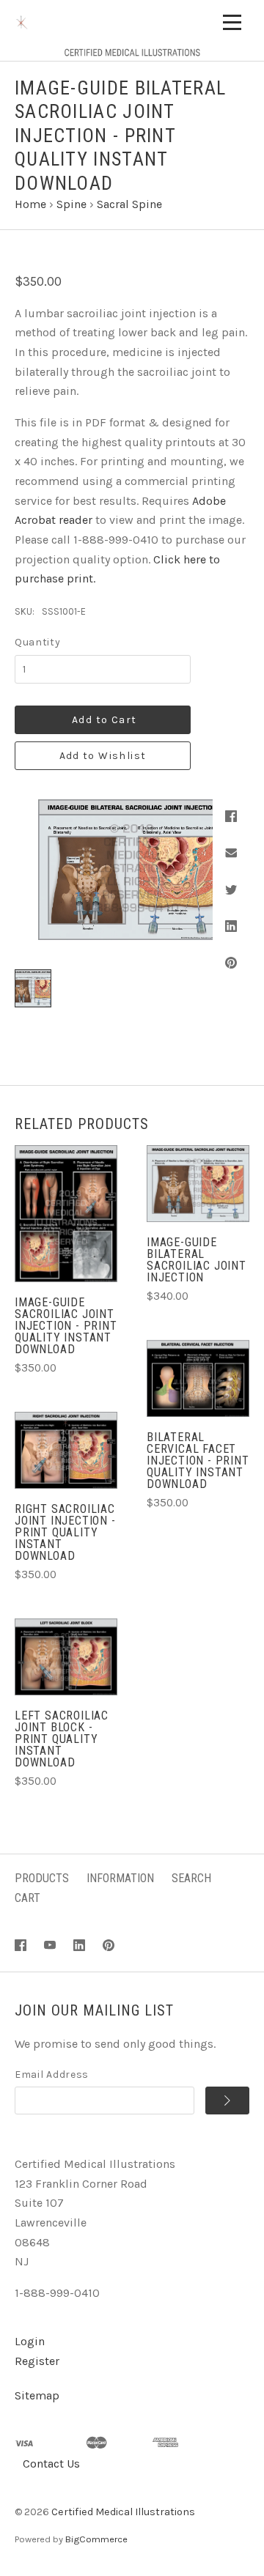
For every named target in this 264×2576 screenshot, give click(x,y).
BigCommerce (96, 2539)
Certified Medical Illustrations (123, 2512)
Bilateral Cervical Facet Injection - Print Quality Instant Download (198, 1461)
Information (120, 1878)
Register (37, 2361)
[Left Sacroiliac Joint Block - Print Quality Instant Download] (66, 1657)
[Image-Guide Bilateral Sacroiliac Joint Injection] (198, 1184)
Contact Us (51, 2464)
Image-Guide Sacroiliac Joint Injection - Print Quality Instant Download (66, 1326)
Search (191, 1878)
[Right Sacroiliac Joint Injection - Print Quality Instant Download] (66, 1450)
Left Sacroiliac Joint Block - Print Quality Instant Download (62, 1739)
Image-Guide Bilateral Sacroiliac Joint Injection (197, 1260)
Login (30, 2341)
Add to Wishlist (103, 756)
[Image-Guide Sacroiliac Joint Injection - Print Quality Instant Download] (66, 1214)
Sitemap (37, 2395)
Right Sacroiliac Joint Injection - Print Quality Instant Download (65, 1532)
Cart (27, 1898)
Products (42, 1878)
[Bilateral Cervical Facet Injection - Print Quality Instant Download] (198, 1378)
